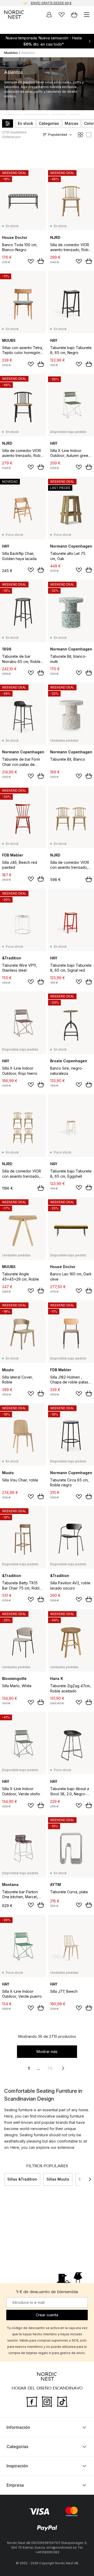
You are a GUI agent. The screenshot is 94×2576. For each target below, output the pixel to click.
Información (18, 2427)
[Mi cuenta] (49, 15)
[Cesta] (74, 15)
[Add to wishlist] (31, 261)
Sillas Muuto (58, 2179)
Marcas (72, 123)
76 (50, 2068)
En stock (25, 123)
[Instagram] (47, 2401)
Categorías (49, 123)
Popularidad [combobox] (58, 135)
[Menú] (87, 15)
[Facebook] (32, 2401)
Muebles (11, 53)
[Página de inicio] (14, 15)
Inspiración (17, 2466)
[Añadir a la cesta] (41, 261)
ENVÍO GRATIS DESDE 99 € (51, 3)
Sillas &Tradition (22, 2179)
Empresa (15, 2485)
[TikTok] (62, 2401)
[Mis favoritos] (62, 15)
